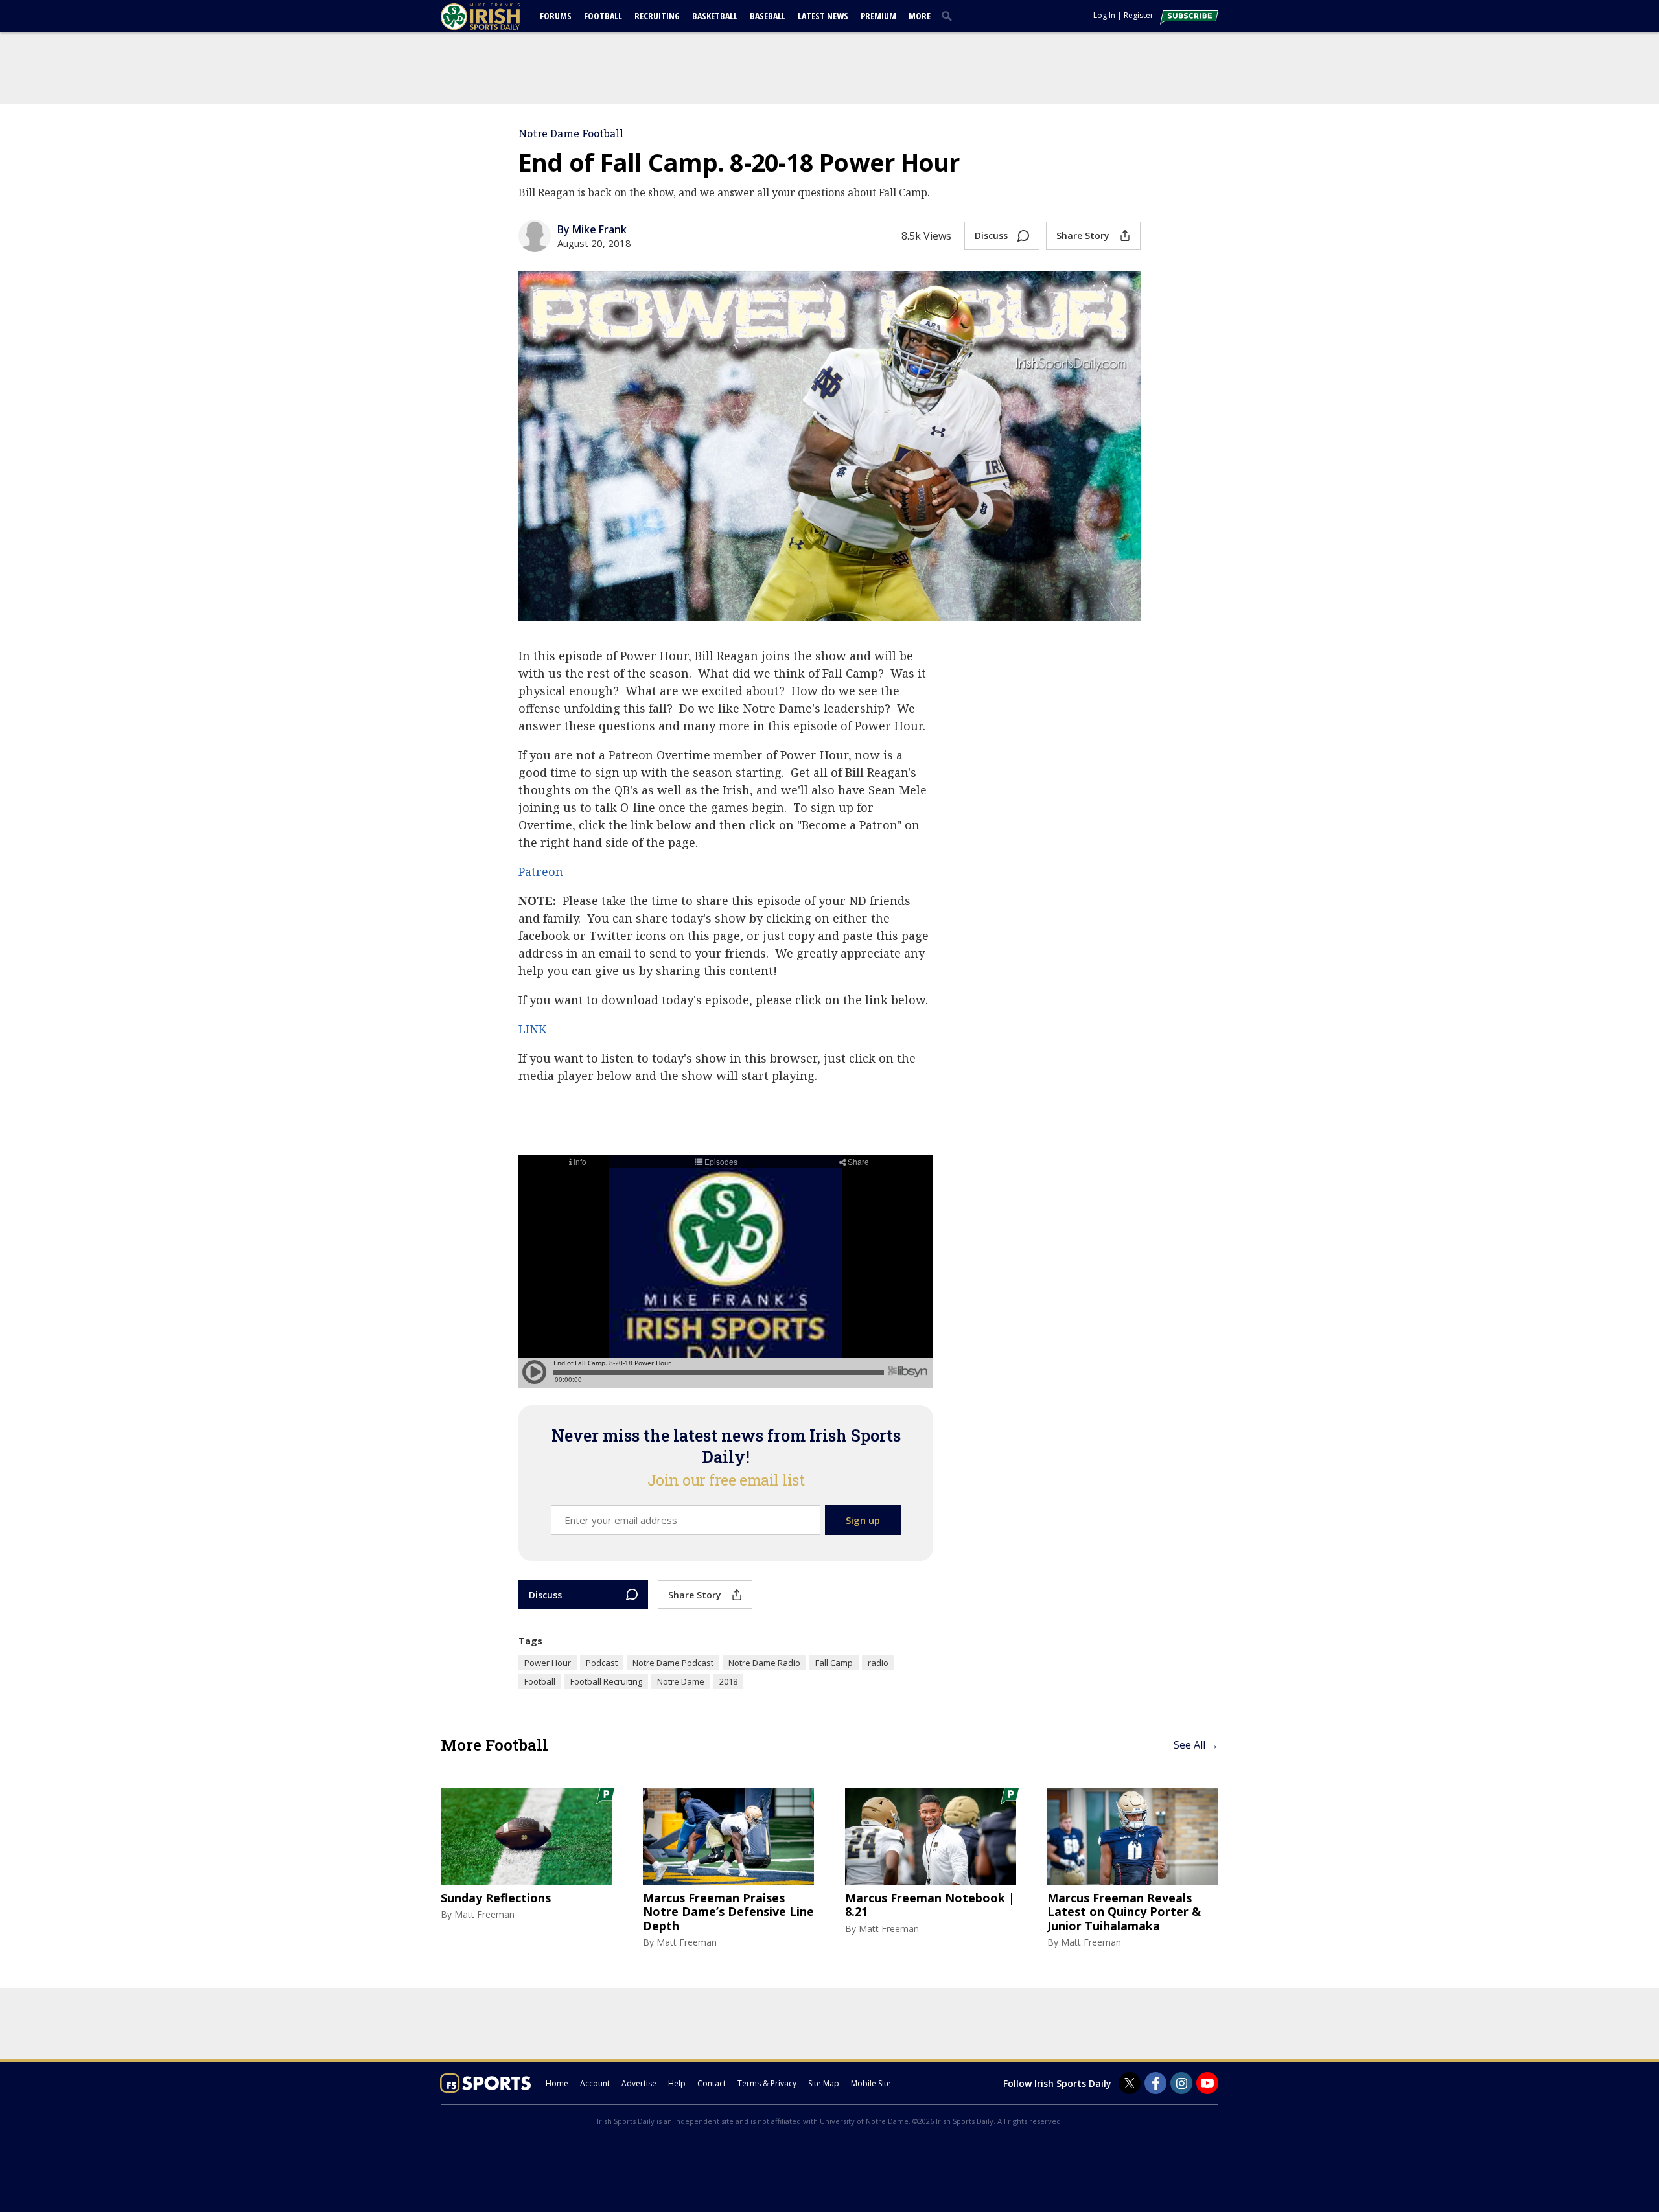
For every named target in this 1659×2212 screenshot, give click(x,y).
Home (557, 2083)
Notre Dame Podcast (673, 1663)
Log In (1104, 15)
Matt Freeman (484, 1914)
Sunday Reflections (496, 1898)
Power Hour (548, 1663)
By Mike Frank (592, 229)
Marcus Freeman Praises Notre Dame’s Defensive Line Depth (728, 1912)
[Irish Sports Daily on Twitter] (1130, 2083)
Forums (556, 16)
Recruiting (657, 16)
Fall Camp (834, 1663)
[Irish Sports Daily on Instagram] (1181, 2083)
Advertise (639, 2083)
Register (1139, 15)
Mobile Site (871, 2083)
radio (878, 1663)
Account (595, 2083)
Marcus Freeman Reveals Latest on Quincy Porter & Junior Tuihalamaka (1124, 1912)
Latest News (823, 16)
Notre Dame (681, 1681)
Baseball (768, 16)
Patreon (541, 871)
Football (603, 16)
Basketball (715, 16)
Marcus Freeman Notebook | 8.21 (930, 1905)
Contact (712, 2083)
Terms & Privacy (767, 2083)
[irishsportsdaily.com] (496, 17)
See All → (1196, 1745)
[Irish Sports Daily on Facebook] (1155, 2083)
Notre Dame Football (571, 133)
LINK (532, 1029)
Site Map (824, 2083)
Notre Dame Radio (764, 1663)
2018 (728, 1681)
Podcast (602, 1663)
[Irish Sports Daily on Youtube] (1207, 2083)
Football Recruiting (606, 1681)
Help (677, 2083)
